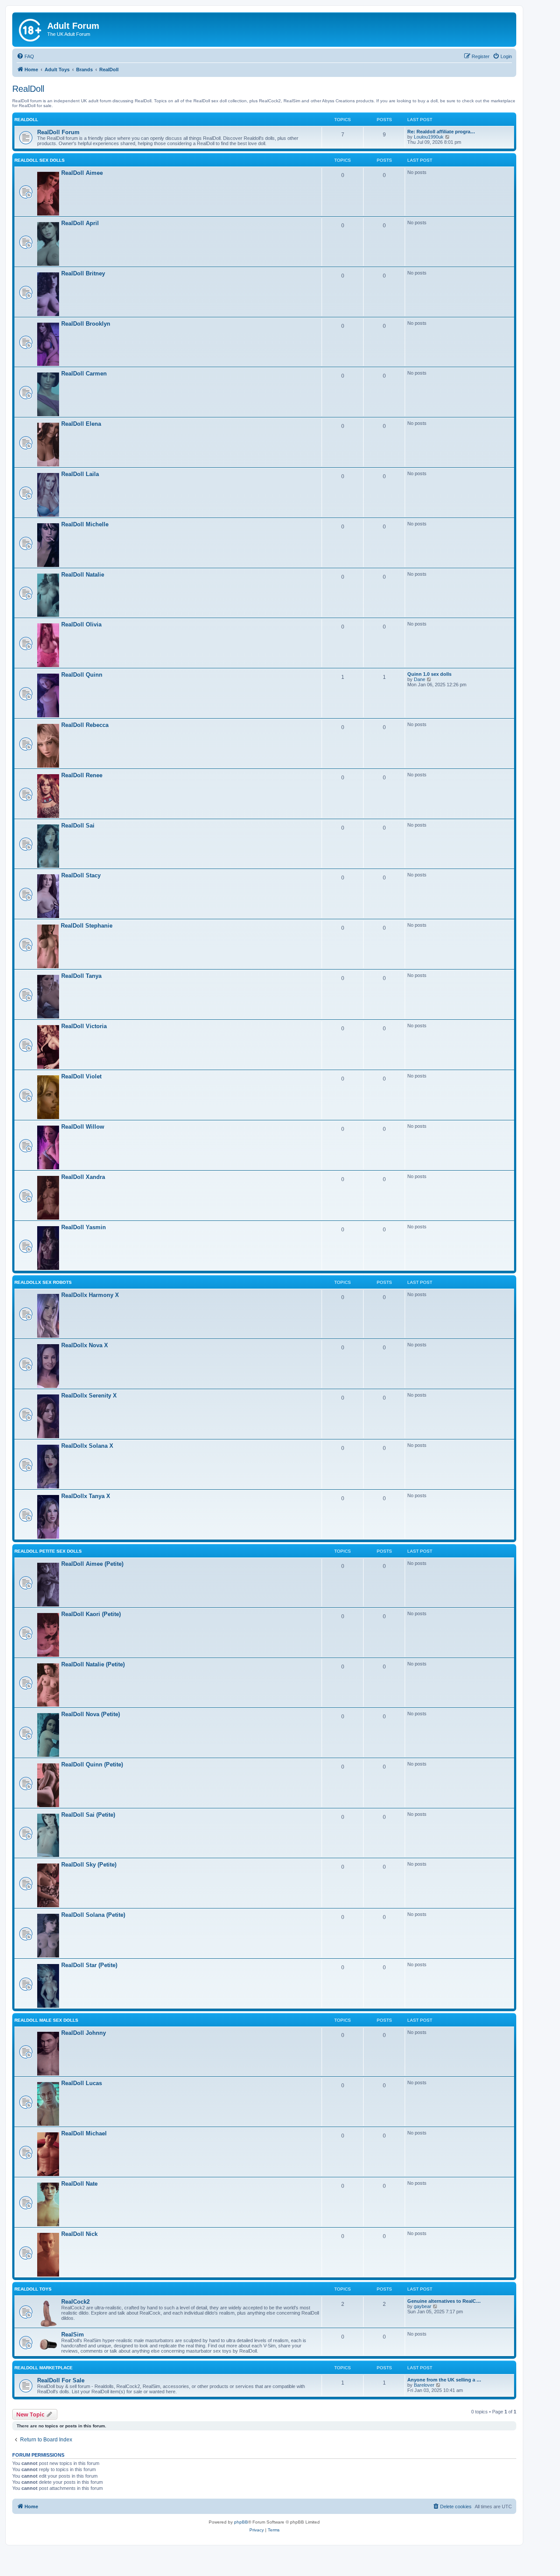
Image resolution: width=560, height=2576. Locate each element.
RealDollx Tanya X (86, 1496)
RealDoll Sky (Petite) (89, 1865)
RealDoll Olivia (81, 624)
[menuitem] (25, 56)
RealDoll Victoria (84, 1026)
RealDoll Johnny (84, 2033)
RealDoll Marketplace (44, 2368)
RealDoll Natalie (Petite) (93, 1664)
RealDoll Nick (79, 2234)
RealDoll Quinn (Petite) (92, 1764)
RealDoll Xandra (83, 1177)
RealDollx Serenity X (89, 1396)
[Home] (31, 28)
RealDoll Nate (79, 2184)
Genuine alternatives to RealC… (444, 2301)
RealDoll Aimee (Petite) (92, 1564)
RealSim (73, 2334)
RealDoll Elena (81, 424)
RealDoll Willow (83, 1127)
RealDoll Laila (80, 474)
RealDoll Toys (33, 2289)
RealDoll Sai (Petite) (88, 1815)
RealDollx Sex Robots (43, 1282)
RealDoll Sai (78, 826)
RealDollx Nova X (85, 1345)
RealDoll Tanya (81, 976)
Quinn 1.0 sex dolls (429, 674)
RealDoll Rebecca (85, 725)
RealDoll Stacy (81, 875)
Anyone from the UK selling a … (444, 2380)
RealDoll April (80, 223)
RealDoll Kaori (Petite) (91, 1614)
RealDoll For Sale (61, 2380)
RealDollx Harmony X (90, 1295)
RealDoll (28, 89)
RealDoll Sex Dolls (40, 160)
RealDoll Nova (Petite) (91, 1714)
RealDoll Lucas (82, 2083)
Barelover (424, 2385)
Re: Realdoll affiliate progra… (441, 132)
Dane (420, 679)
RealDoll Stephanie (87, 926)
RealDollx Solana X (87, 1446)
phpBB (241, 2522)
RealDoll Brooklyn (86, 324)
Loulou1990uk (429, 137)
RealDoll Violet (81, 1076)
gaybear (423, 2306)
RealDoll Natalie (83, 575)
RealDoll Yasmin (84, 1227)
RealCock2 (75, 2302)
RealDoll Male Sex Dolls (46, 2020)
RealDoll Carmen (84, 374)
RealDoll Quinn (82, 675)
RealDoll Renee (82, 775)
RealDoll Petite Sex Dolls (48, 1551)
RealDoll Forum (58, 132)
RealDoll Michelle (85, 524)
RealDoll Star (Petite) (89, 1965)
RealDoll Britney (83, 273)
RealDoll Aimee (82, 173)
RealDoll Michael (84, 2133)
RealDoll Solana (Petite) (93, 1915)
